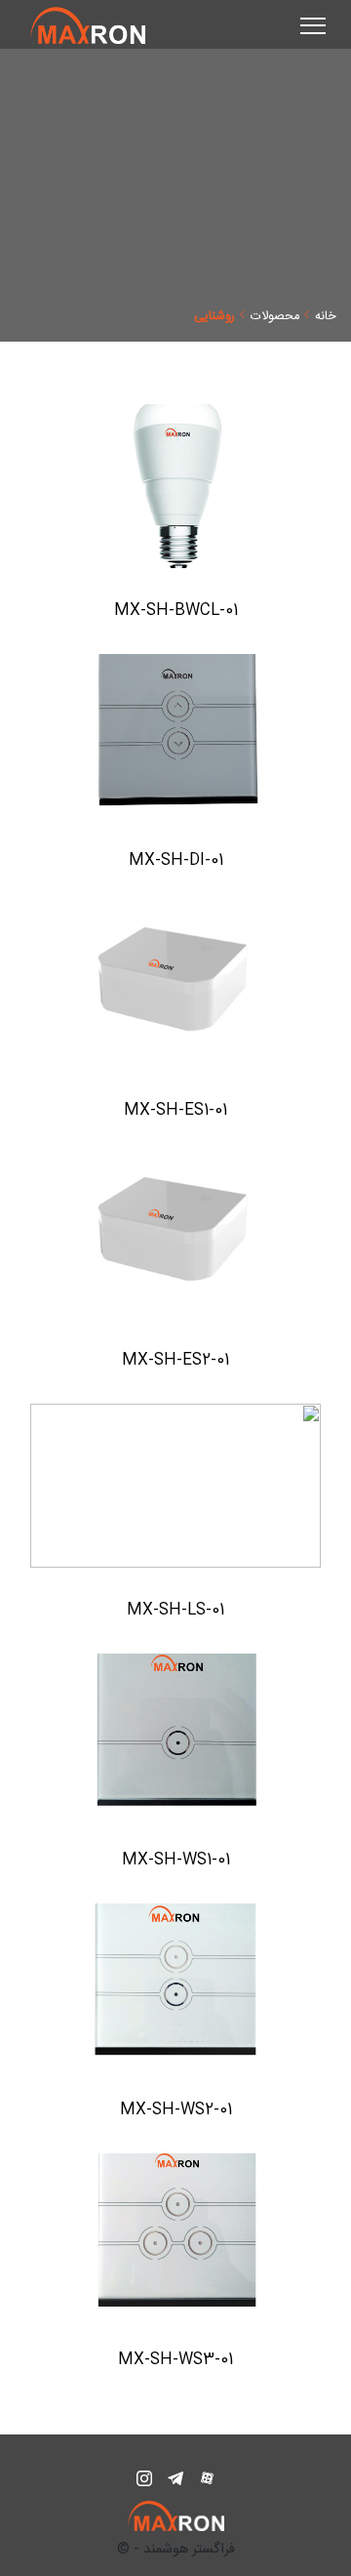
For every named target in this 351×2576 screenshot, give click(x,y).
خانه (326, 316)
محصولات (275, 316)
